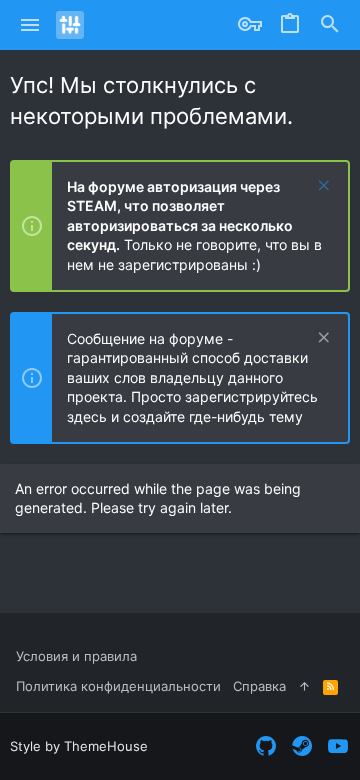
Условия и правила (76, 656)
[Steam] (302, 746)
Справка (259, 686)
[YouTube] (338, 746)
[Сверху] (304, 686)
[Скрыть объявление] (321, 187)
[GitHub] (266, 746)
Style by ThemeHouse (79, 746)
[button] (30, 25)
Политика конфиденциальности (118, 686)
